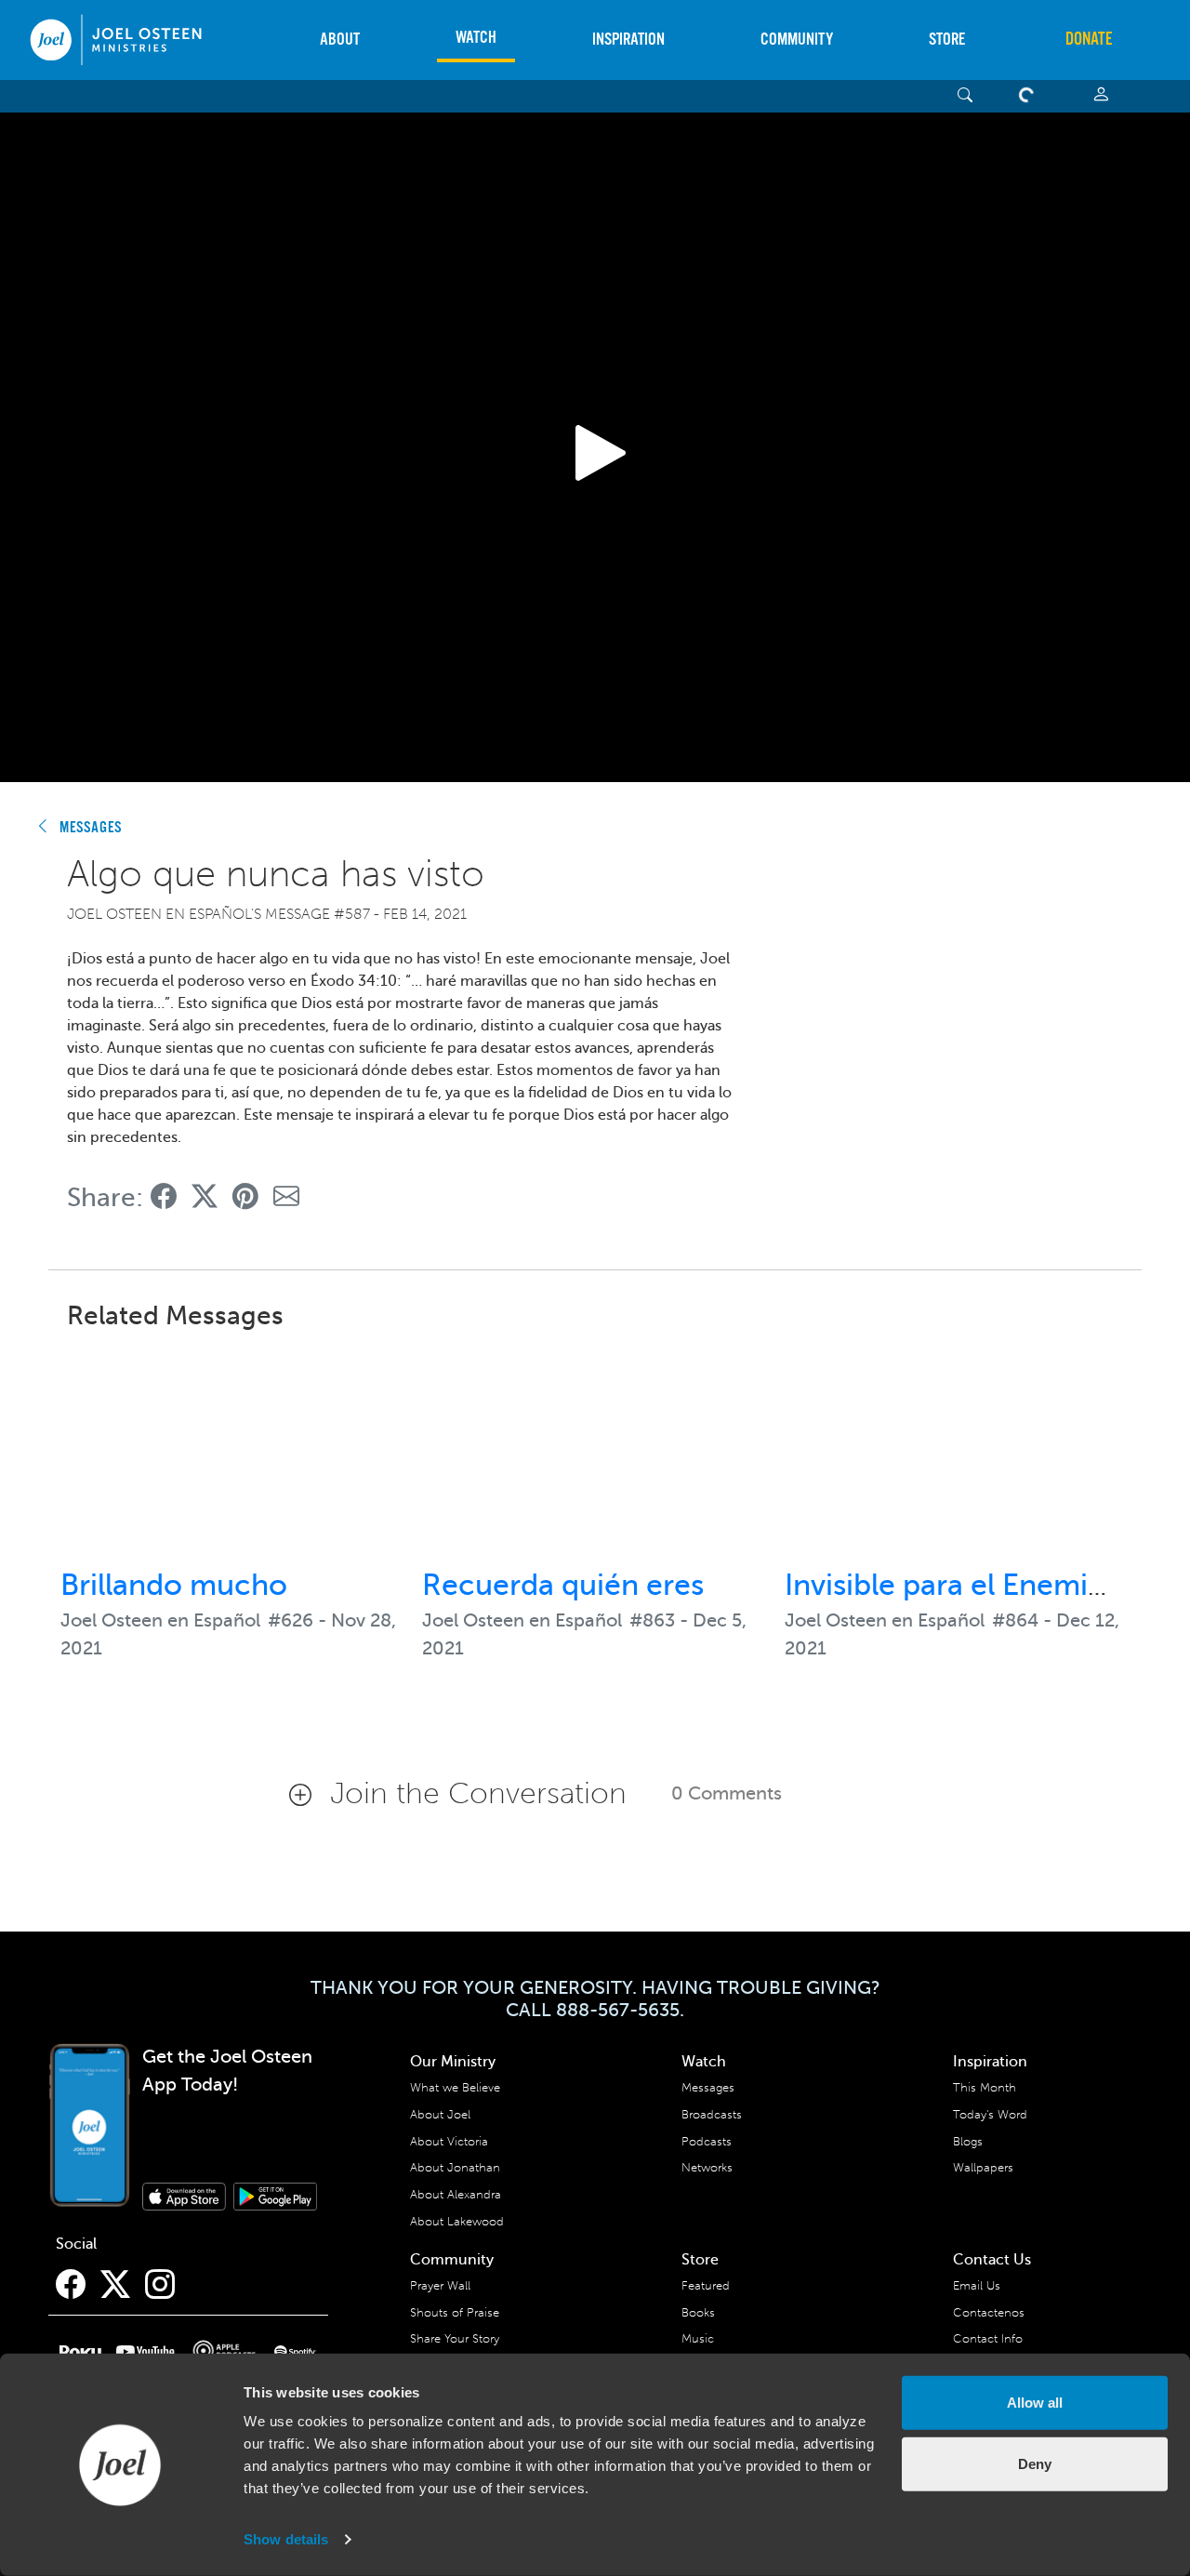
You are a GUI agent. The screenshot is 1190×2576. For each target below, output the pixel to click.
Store (947, 40)
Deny (1035, 2463)
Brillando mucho (174, 1585)
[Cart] (1030, 96)
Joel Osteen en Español (160, 1620)
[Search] (965, 96)
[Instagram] (160, 2285)
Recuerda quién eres (563, 1585)
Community (797, 40)
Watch (476, 38)
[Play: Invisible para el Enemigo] (957, 1451)
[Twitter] (115, 2285)
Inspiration (628, 40)
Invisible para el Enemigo (954, 1585)
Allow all (1035, 2403)
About (340, 40)
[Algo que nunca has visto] (164, 1197)
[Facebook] (71, 2285)
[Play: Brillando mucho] (233, 1451)
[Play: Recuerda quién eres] (595, 1451)
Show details (286, 2539)
